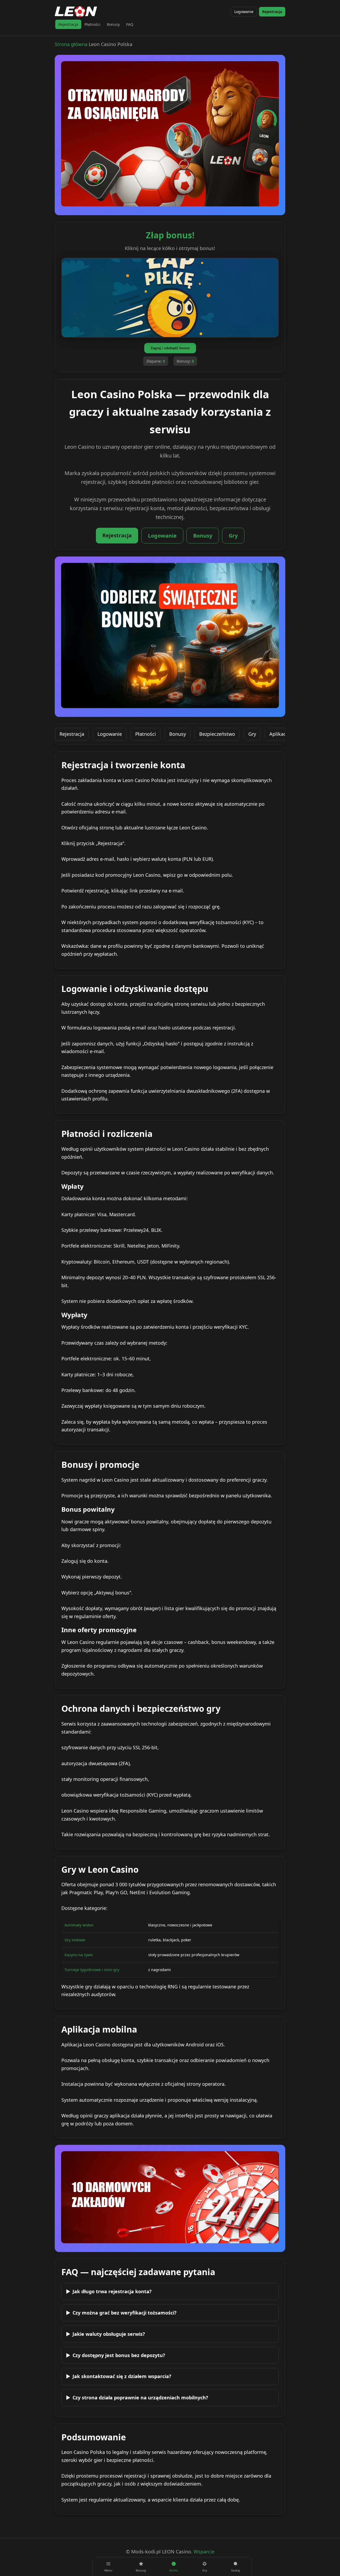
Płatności (92, 24)
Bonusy (113, 24)
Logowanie (244, 12)
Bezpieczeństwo (217, 734)
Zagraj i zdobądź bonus (170, 348)
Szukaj (235, 2570)
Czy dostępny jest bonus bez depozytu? (119, 2355)
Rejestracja (272, 12)
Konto (174, 2570)
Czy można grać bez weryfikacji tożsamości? (125, 2313)
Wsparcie (204, 2552)
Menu (108, 2570)
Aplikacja (280, 734)
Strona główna (71, 44)
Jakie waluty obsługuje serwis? (109, 2334)
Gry (233, 536)
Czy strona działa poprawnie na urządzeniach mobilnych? (140, 2398)
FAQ (130, 24)
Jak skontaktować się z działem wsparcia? (122, 2376)
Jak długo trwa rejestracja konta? (112, 2291)
